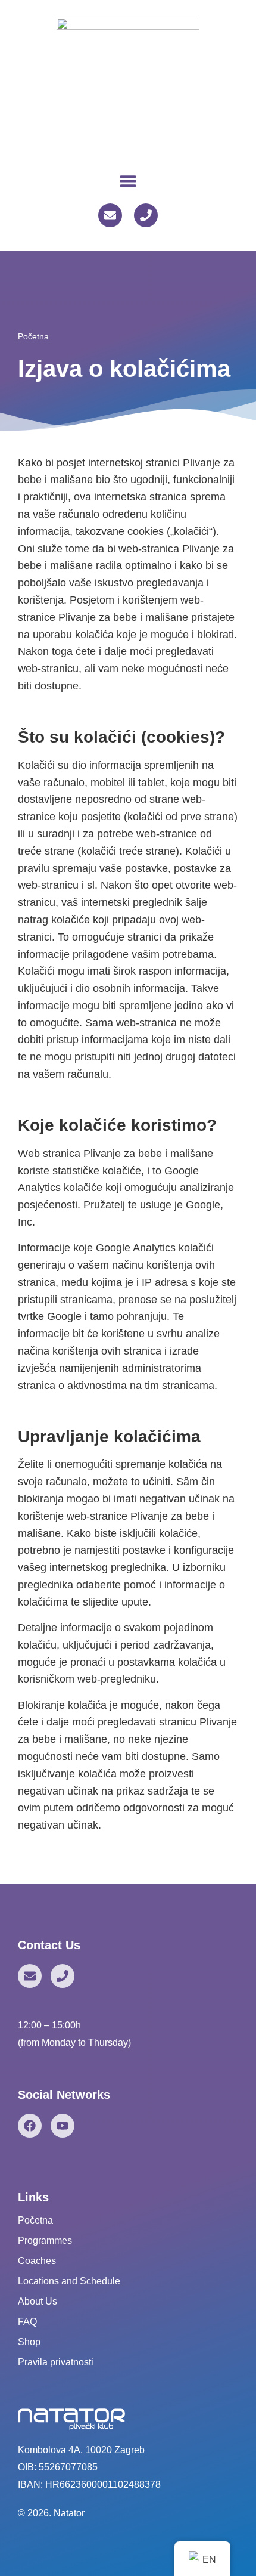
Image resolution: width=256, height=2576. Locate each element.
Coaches (37, 2261)
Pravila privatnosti (56, 2362)
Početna (33, 336)
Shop (29, 2342)
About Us (38, 2301)
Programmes (45, 2241)
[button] (128, 180)
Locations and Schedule (69, 2281)
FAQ (27, 2322)
